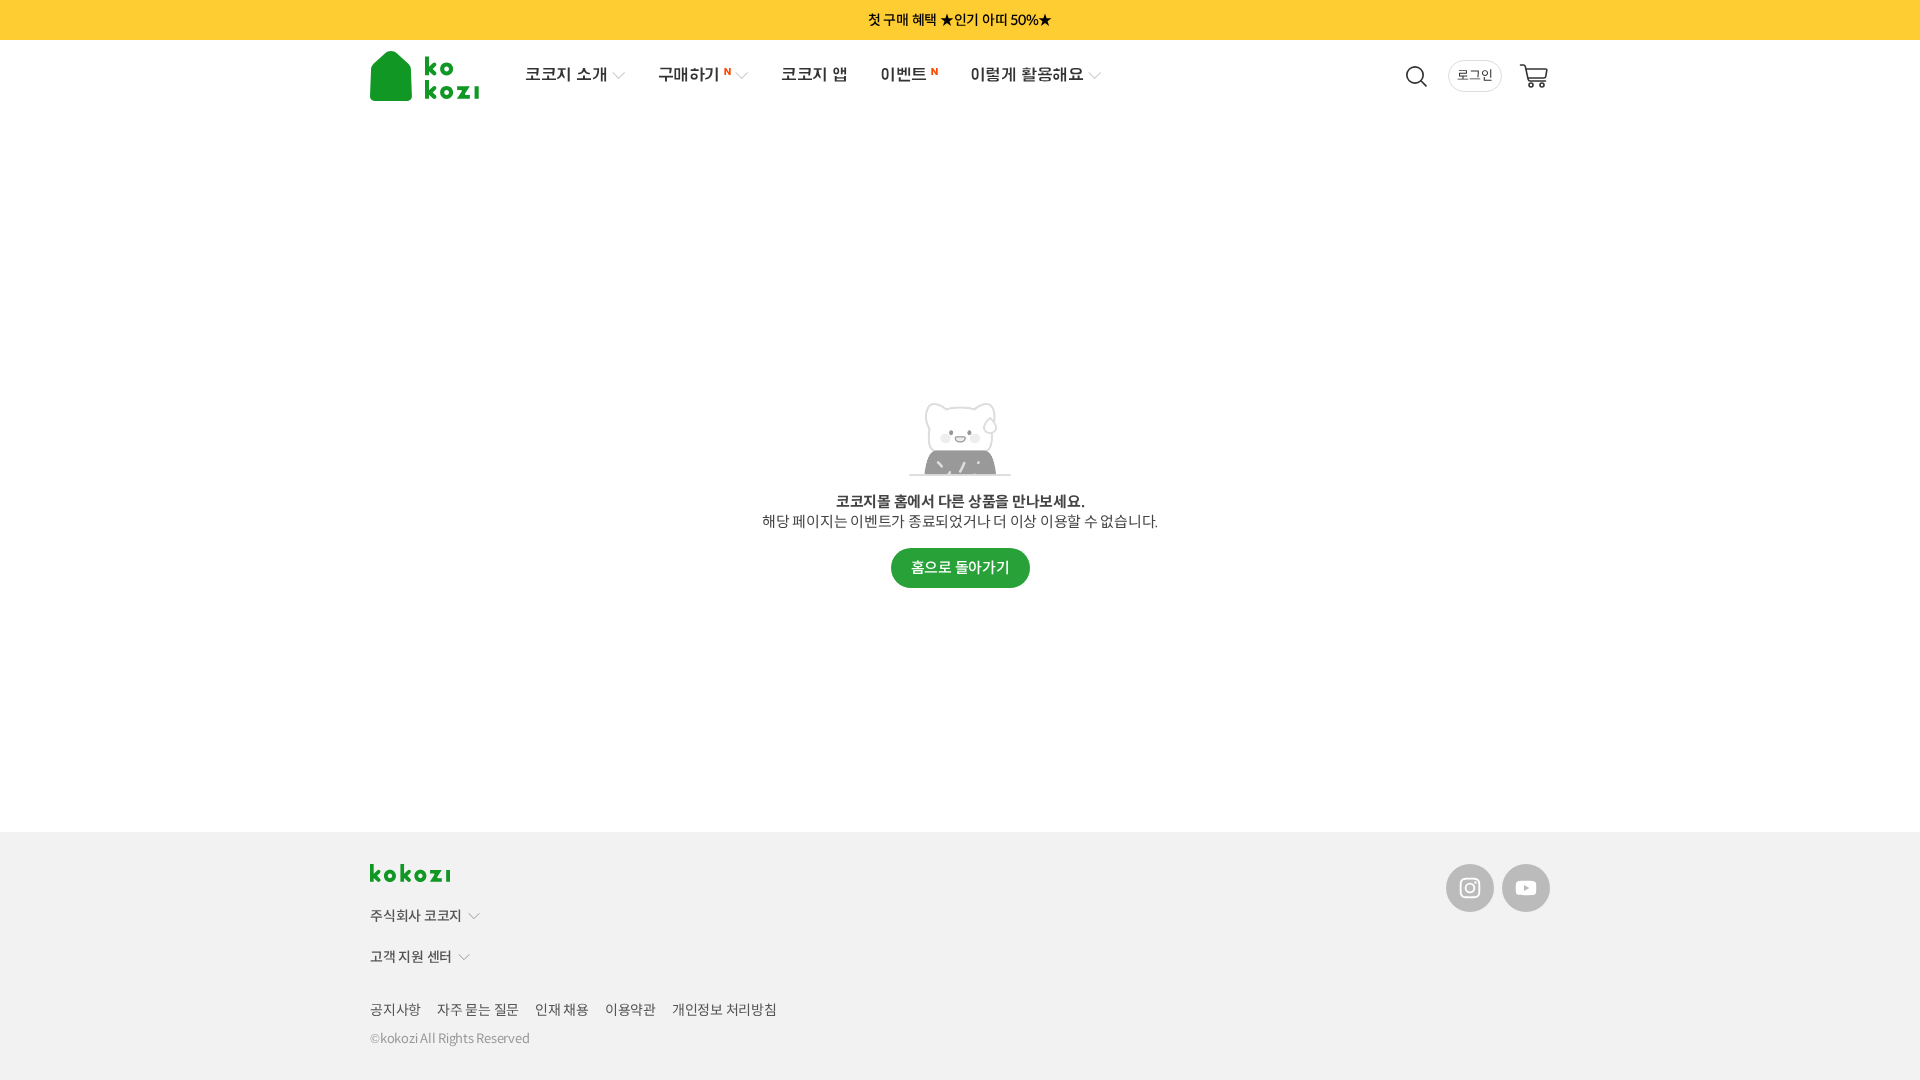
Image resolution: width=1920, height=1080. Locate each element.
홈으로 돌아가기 (960, 567)
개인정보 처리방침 (724, 1010)
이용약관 (630, 1010)
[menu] (427, 76)
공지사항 (395, 1010)
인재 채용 (562, 1010)
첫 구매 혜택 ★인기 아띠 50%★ (960, 20)
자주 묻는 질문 (478, 1010)
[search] (1416, 76)
